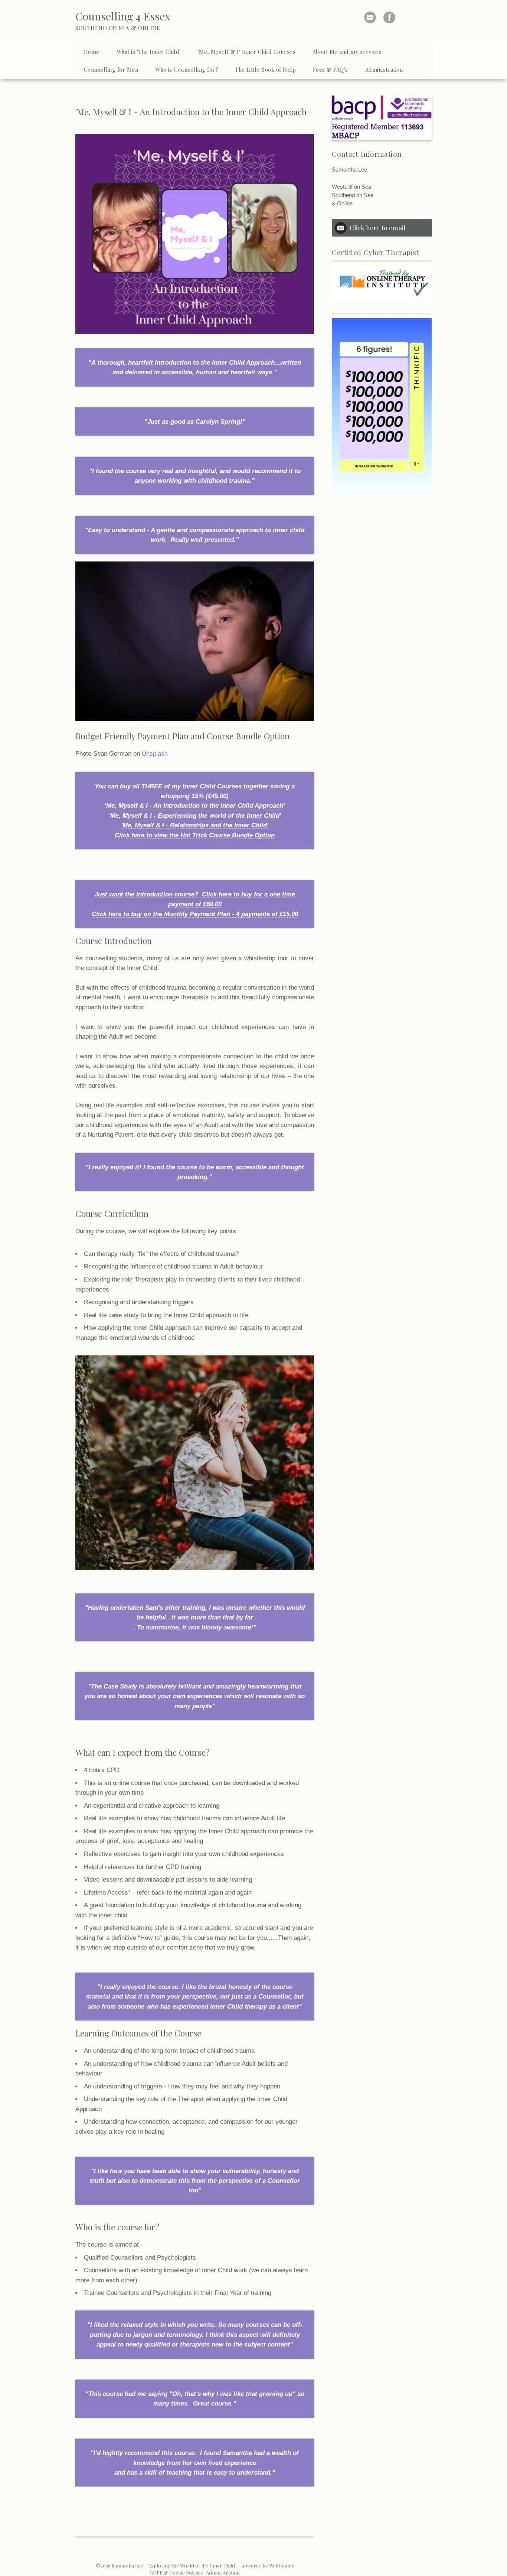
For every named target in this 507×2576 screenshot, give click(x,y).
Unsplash (155, 753)
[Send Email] (370, 17)
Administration (223, 2572)
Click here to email (377, 227)
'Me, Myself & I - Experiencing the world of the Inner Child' (195, 815)
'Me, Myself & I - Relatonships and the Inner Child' (195, 825)
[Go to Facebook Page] (389, 17)
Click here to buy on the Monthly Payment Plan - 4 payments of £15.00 (195, 914)
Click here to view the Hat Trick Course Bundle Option (195, 835)
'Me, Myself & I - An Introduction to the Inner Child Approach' (195, 805)
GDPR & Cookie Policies (176, 2572)
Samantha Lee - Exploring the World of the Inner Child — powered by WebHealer (203, 2565)
